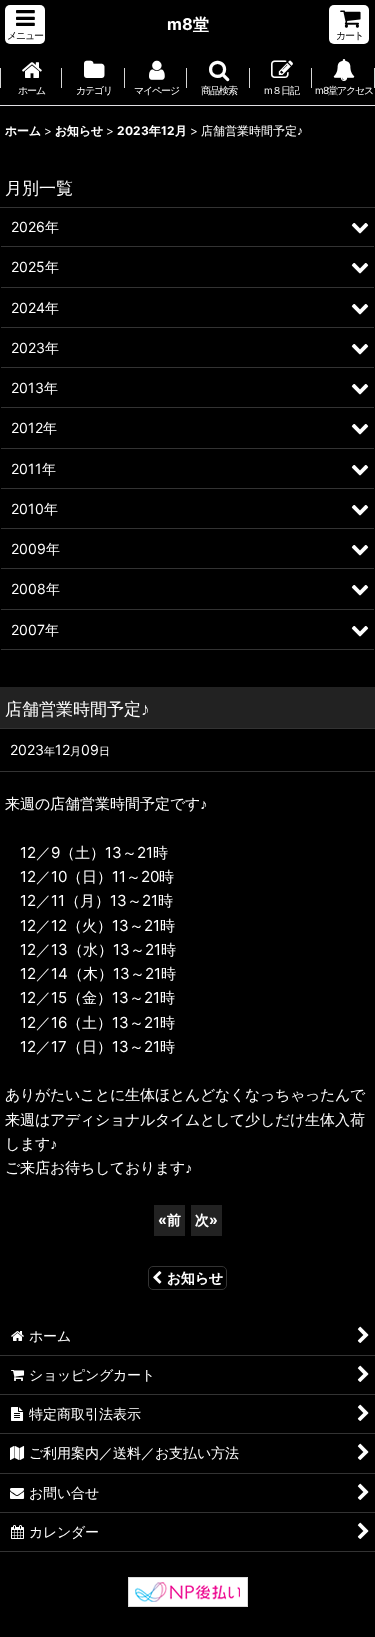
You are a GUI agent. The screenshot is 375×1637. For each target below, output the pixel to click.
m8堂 (188, 24)
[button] (25, 24)
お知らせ (195, 1277)
